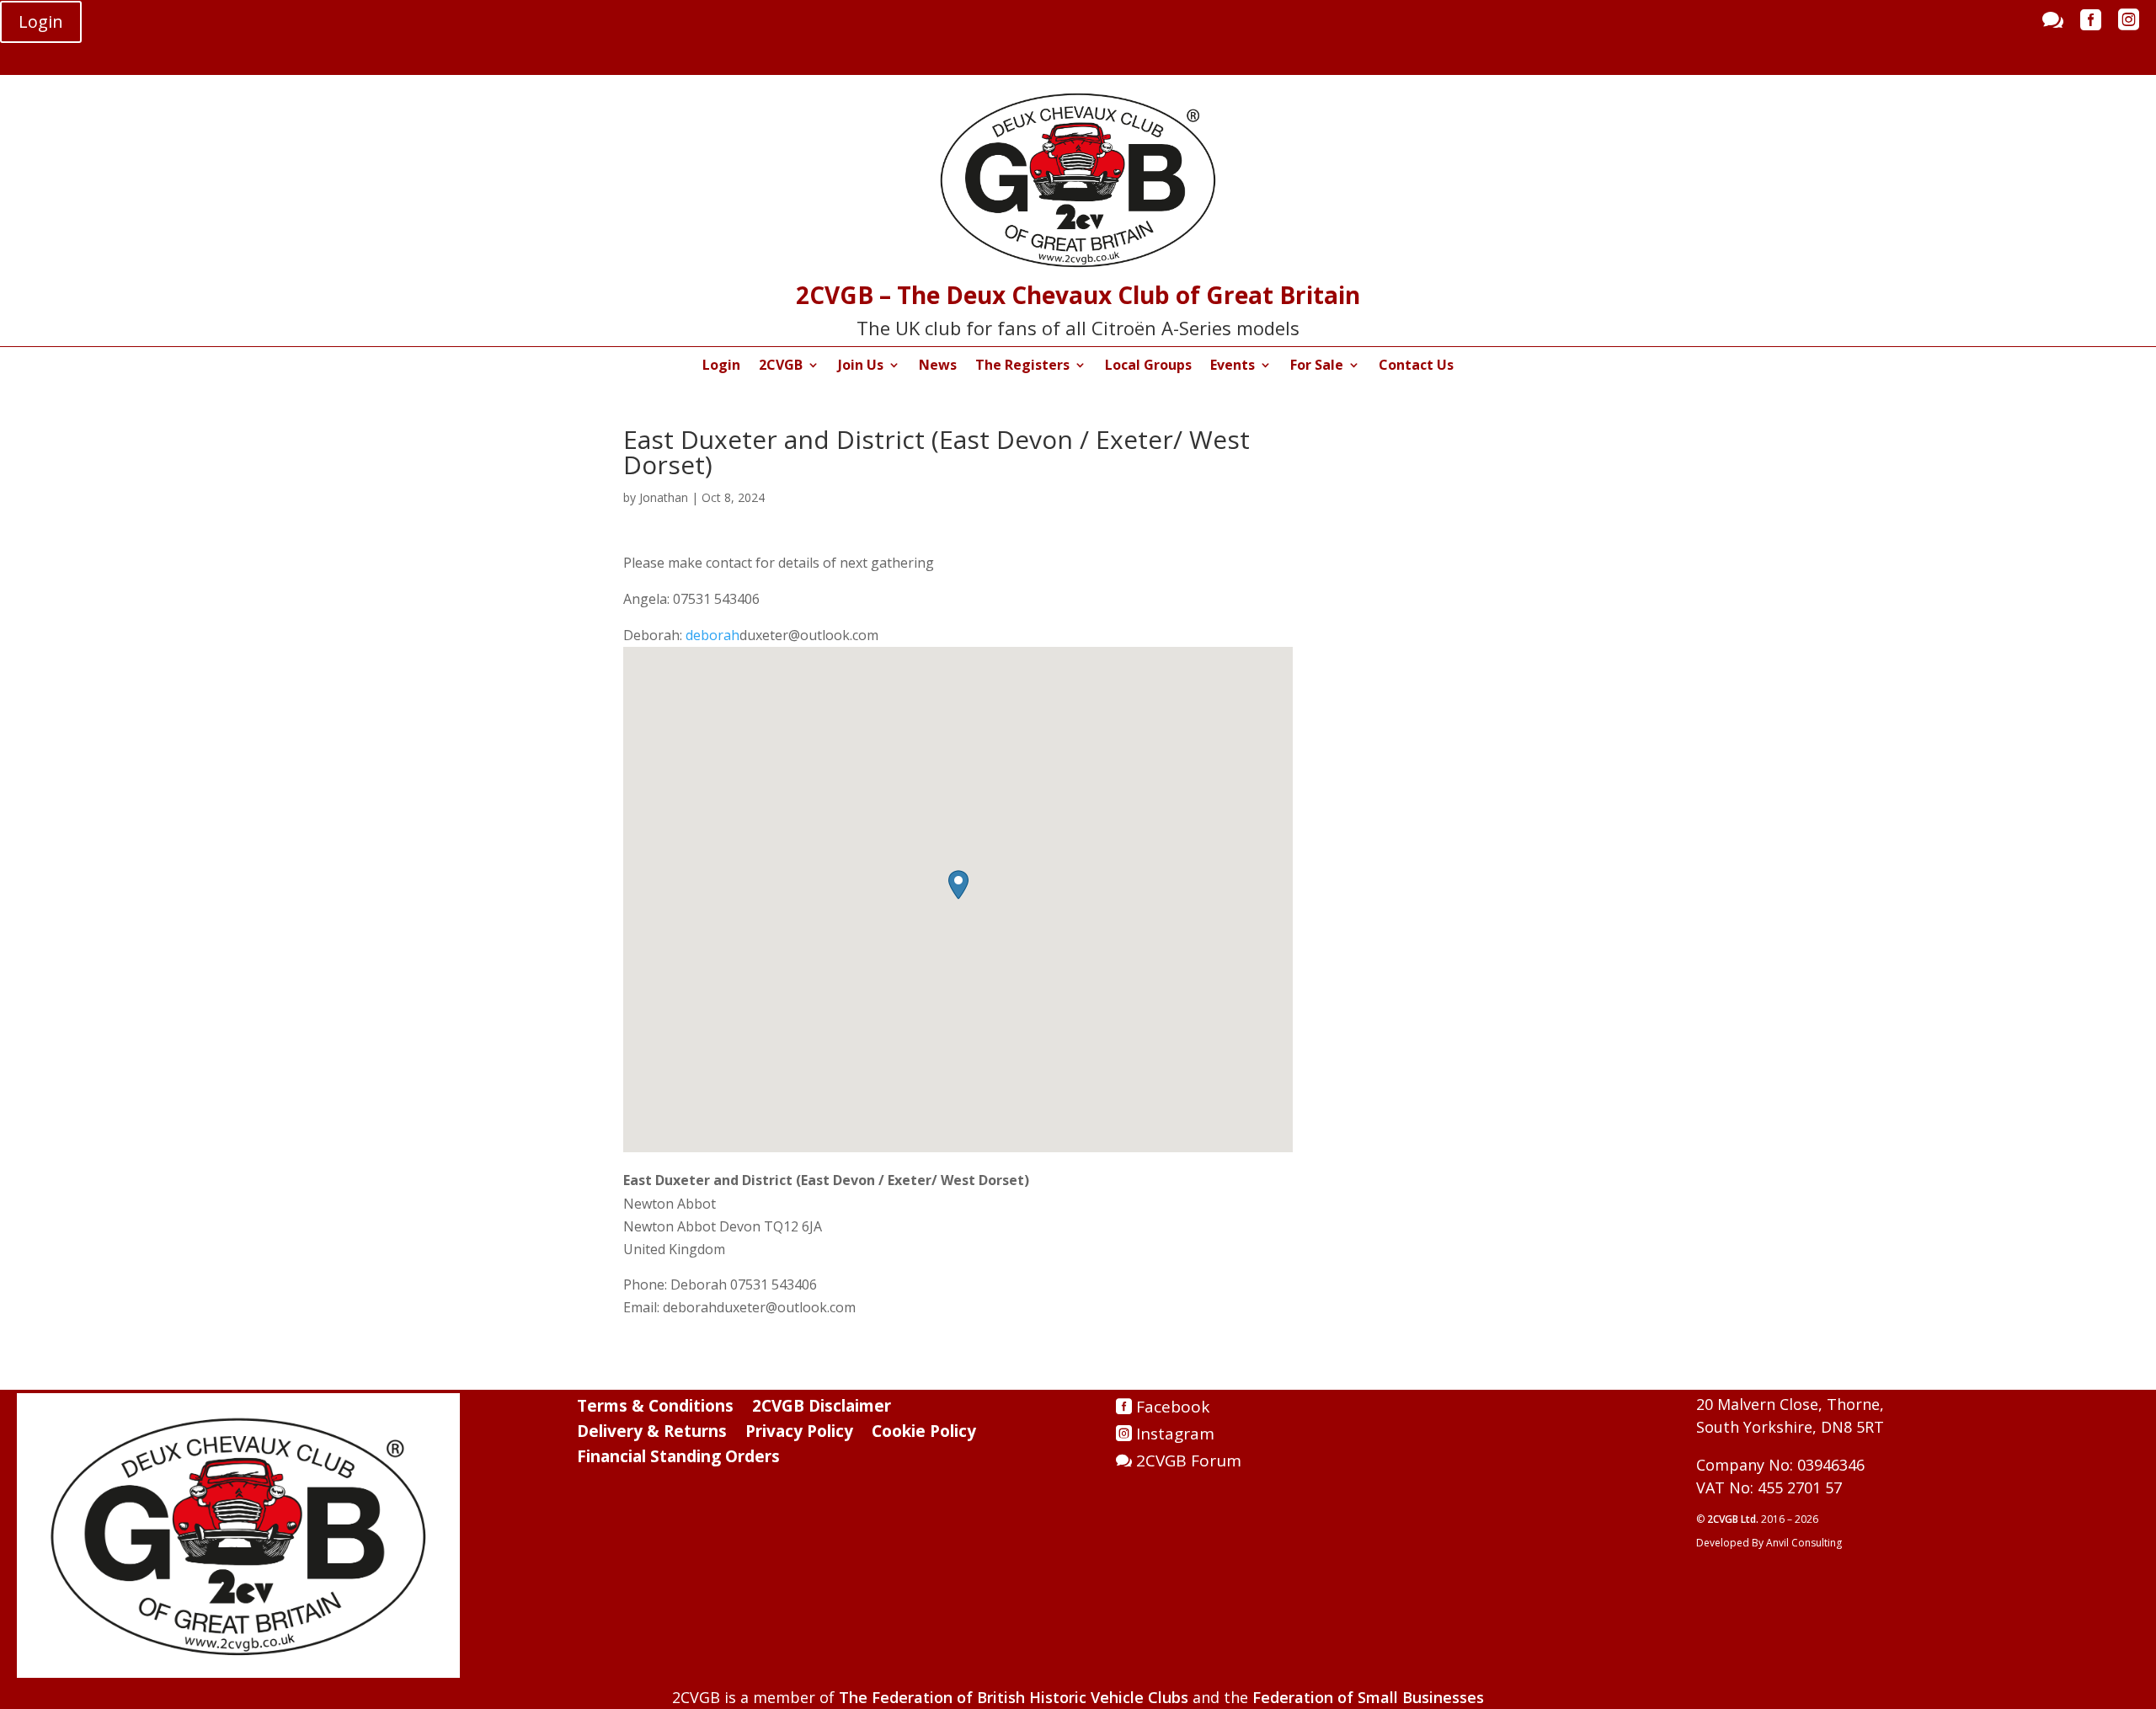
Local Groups (1148, 366)
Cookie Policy (924, 1434)
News (938, 366)
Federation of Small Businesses (1368, 1697)
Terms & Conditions (655, 1408)
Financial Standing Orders (678, 1459)
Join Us (861, 366)
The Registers (1022, 366)
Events (1233, 366)
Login (41, 21)
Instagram (1175, 1434)
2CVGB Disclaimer (822, 1408)
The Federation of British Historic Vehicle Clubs (1014, 1697)
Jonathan (664, 497)
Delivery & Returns (652, 1434)
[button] (958, 885)
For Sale (1317, 366)
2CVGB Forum (1189, 1461)
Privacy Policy (799, 1434)
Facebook (1173, 1407)
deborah (712, 635)
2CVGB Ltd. (1734, 1519)
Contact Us (1416, 366)
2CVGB (781, 366)
